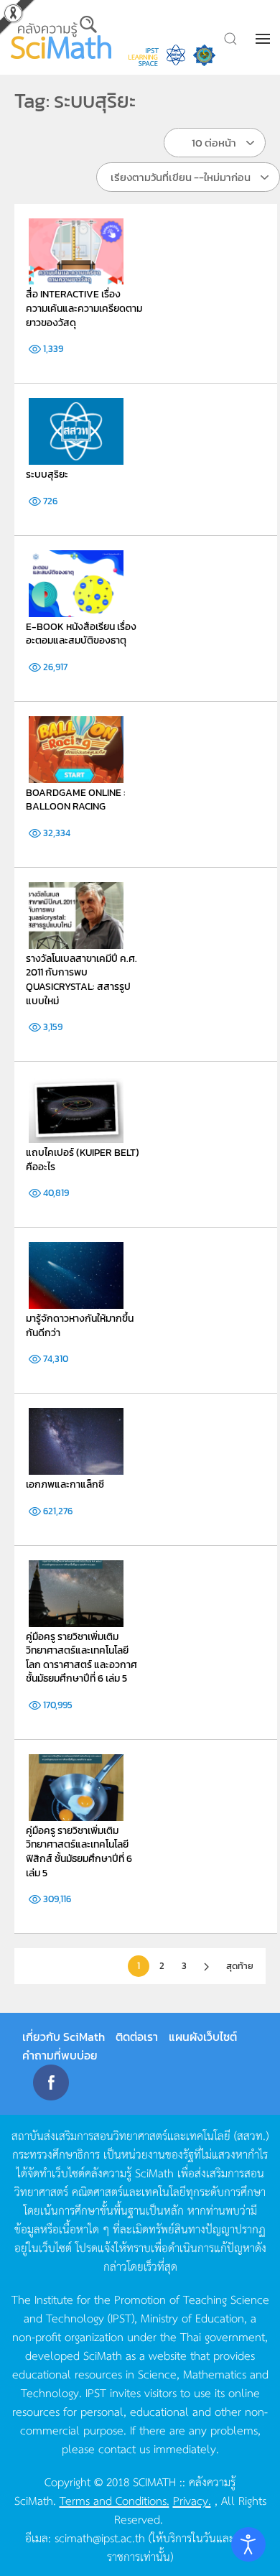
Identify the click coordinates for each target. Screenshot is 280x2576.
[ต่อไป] (206, 1967)
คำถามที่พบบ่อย (60, 2055)
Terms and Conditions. (115, 2500)
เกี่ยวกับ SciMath (64, 2037)
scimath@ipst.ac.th (100, 2537)
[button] (264, 39)
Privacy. (192, 2500)
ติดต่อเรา (137, 2037)
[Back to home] (62, 37)
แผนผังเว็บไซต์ (203, 2037)
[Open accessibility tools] (248, 2544)
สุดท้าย (240, 1966)
